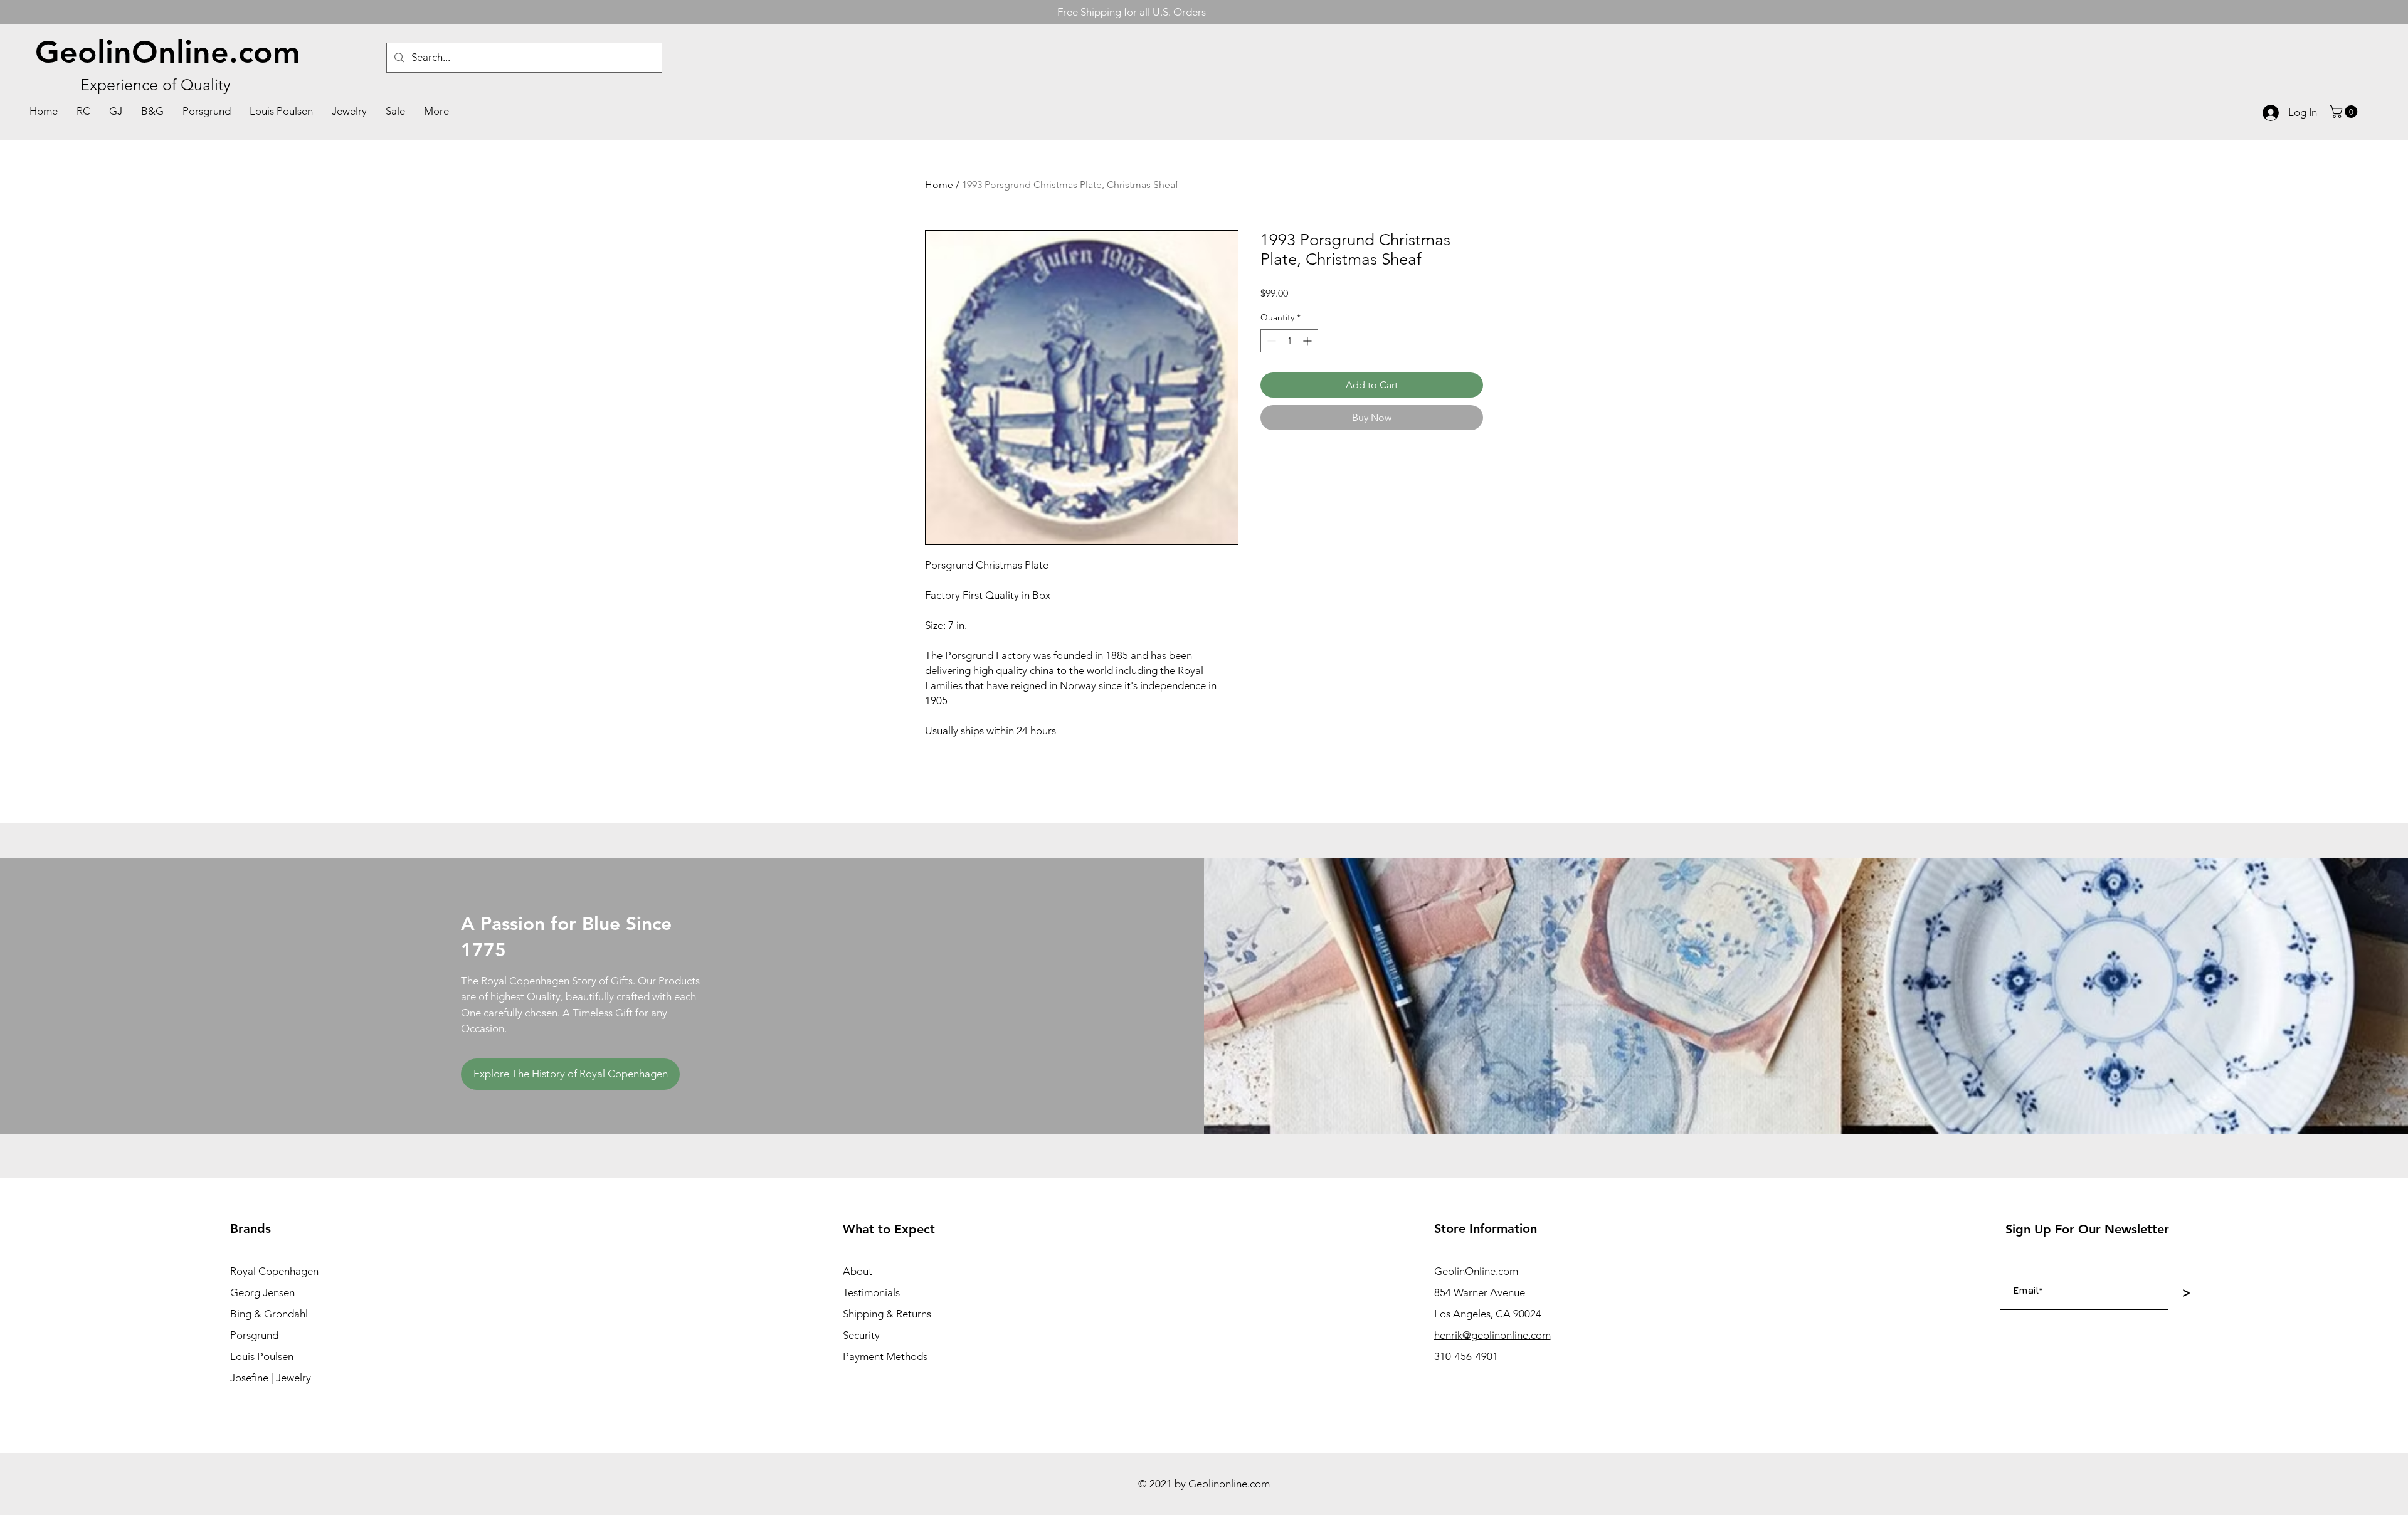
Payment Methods (885, 1356)
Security (861, 1335)
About (858, 1271)
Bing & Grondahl (269, 1314)
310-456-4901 (1466, 1356)
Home (939, 185)
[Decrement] (1270, 341)
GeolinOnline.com (168, 52)
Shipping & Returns (887, 1314)
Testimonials (871, 1292)
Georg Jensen (262, 1292)
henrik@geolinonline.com (1492, 1335)
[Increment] (1308, 341)
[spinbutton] (1289, 341)
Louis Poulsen (262, 1356)
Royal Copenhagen (274, 1271)
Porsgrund (254, 1335)
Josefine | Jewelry (271, 1378)
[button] (2345, 112)
